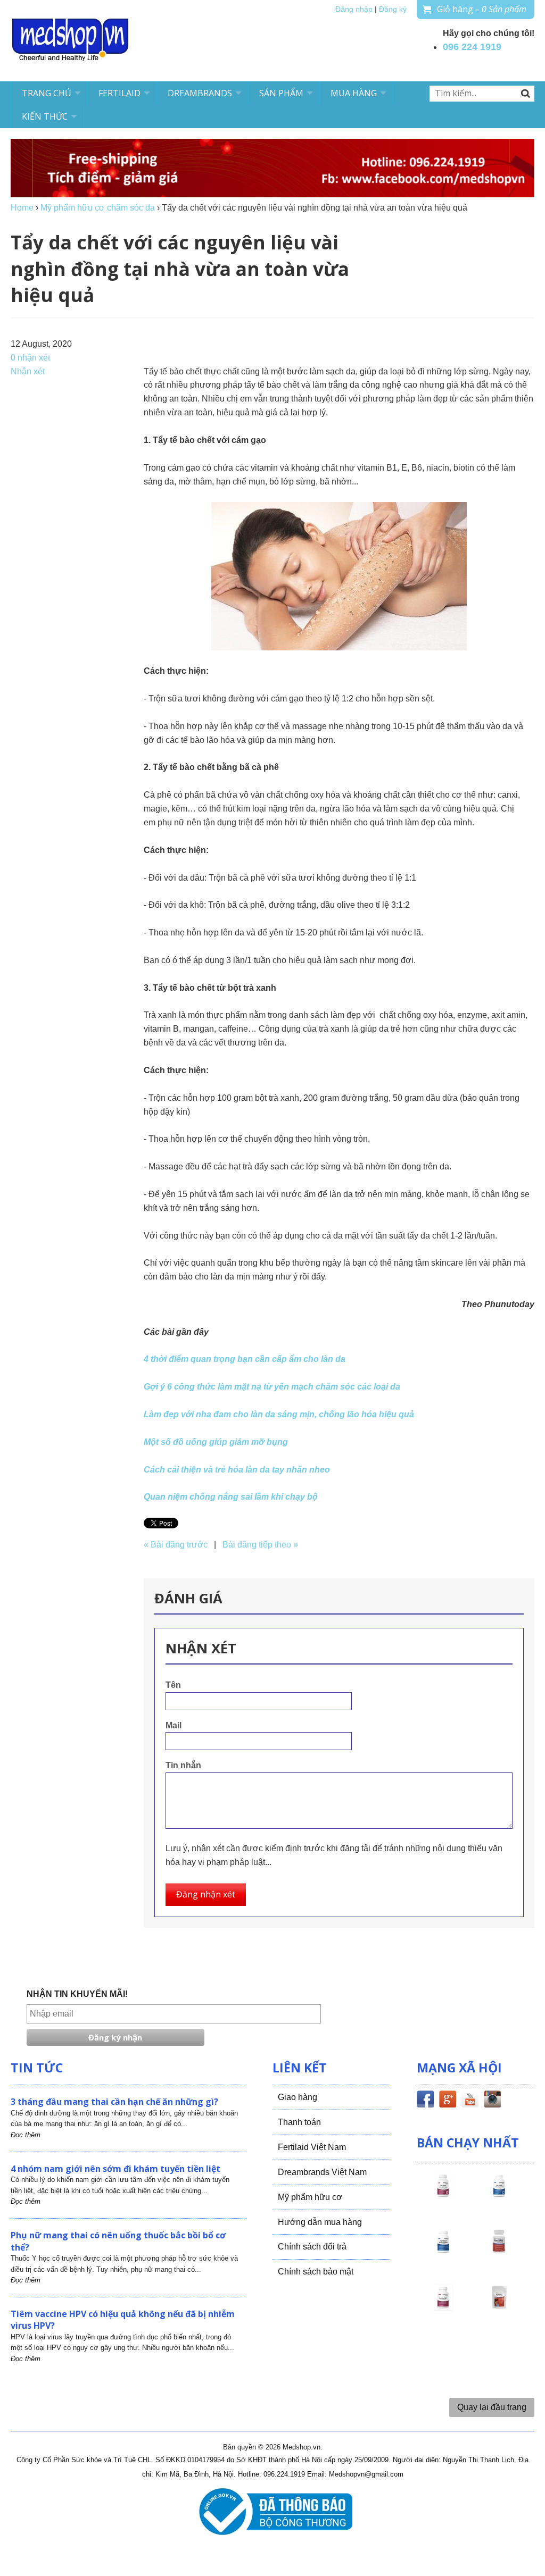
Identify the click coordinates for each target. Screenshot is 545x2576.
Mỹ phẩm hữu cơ (310, 2197)
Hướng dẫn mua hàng (320, 2222)
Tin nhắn (183, 1765)
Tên (173, 1685)
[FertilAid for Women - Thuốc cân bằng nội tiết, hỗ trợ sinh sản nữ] (499, 2251)
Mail (174, 1725)
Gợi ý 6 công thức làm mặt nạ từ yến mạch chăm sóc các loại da (272, 1387)
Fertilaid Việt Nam (312, 2147)
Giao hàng (298, 2097)
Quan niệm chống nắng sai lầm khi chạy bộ (231, 1497)
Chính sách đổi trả (312, 2247)
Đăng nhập (354, 9)
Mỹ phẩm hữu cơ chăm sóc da (98, 208)
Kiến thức (45, 116)
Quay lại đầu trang (492, 2407)
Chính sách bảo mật (316, 2272)
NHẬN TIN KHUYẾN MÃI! (77, 1994)
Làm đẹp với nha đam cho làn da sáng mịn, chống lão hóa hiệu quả (279, 1414)
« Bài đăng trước (176, 1545)
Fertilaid (119, 93)
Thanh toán (299, 2122)
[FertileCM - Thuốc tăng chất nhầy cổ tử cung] (443, 2307)
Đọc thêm (26, 2135)
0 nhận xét (30, 358)
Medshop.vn (302, 2447)
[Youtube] (470, 2101)
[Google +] (448, 2101)
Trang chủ (47, 93)
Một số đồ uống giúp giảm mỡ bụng (216, 1442)
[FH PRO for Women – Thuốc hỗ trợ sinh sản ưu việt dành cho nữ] (443, 2195)
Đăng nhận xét (206, 1894)
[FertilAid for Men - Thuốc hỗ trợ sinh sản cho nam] (443, 2251)
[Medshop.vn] (71, 41)
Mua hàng (354, 93)
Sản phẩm (281, 93)
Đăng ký (393, 9)
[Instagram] (492, 2101)
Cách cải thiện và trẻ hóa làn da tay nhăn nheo (237, 1470)
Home (22, 208)
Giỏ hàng (482, 9)
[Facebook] (425, 2101)
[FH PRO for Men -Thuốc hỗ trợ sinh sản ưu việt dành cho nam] (499, 2195)
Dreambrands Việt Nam (322, 2172)
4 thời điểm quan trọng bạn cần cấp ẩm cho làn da (245, 1359)
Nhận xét (28, 371)
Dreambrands (200, 93)
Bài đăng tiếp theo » (260, 1545)
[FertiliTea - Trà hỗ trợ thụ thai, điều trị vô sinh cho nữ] (499, 2307)
